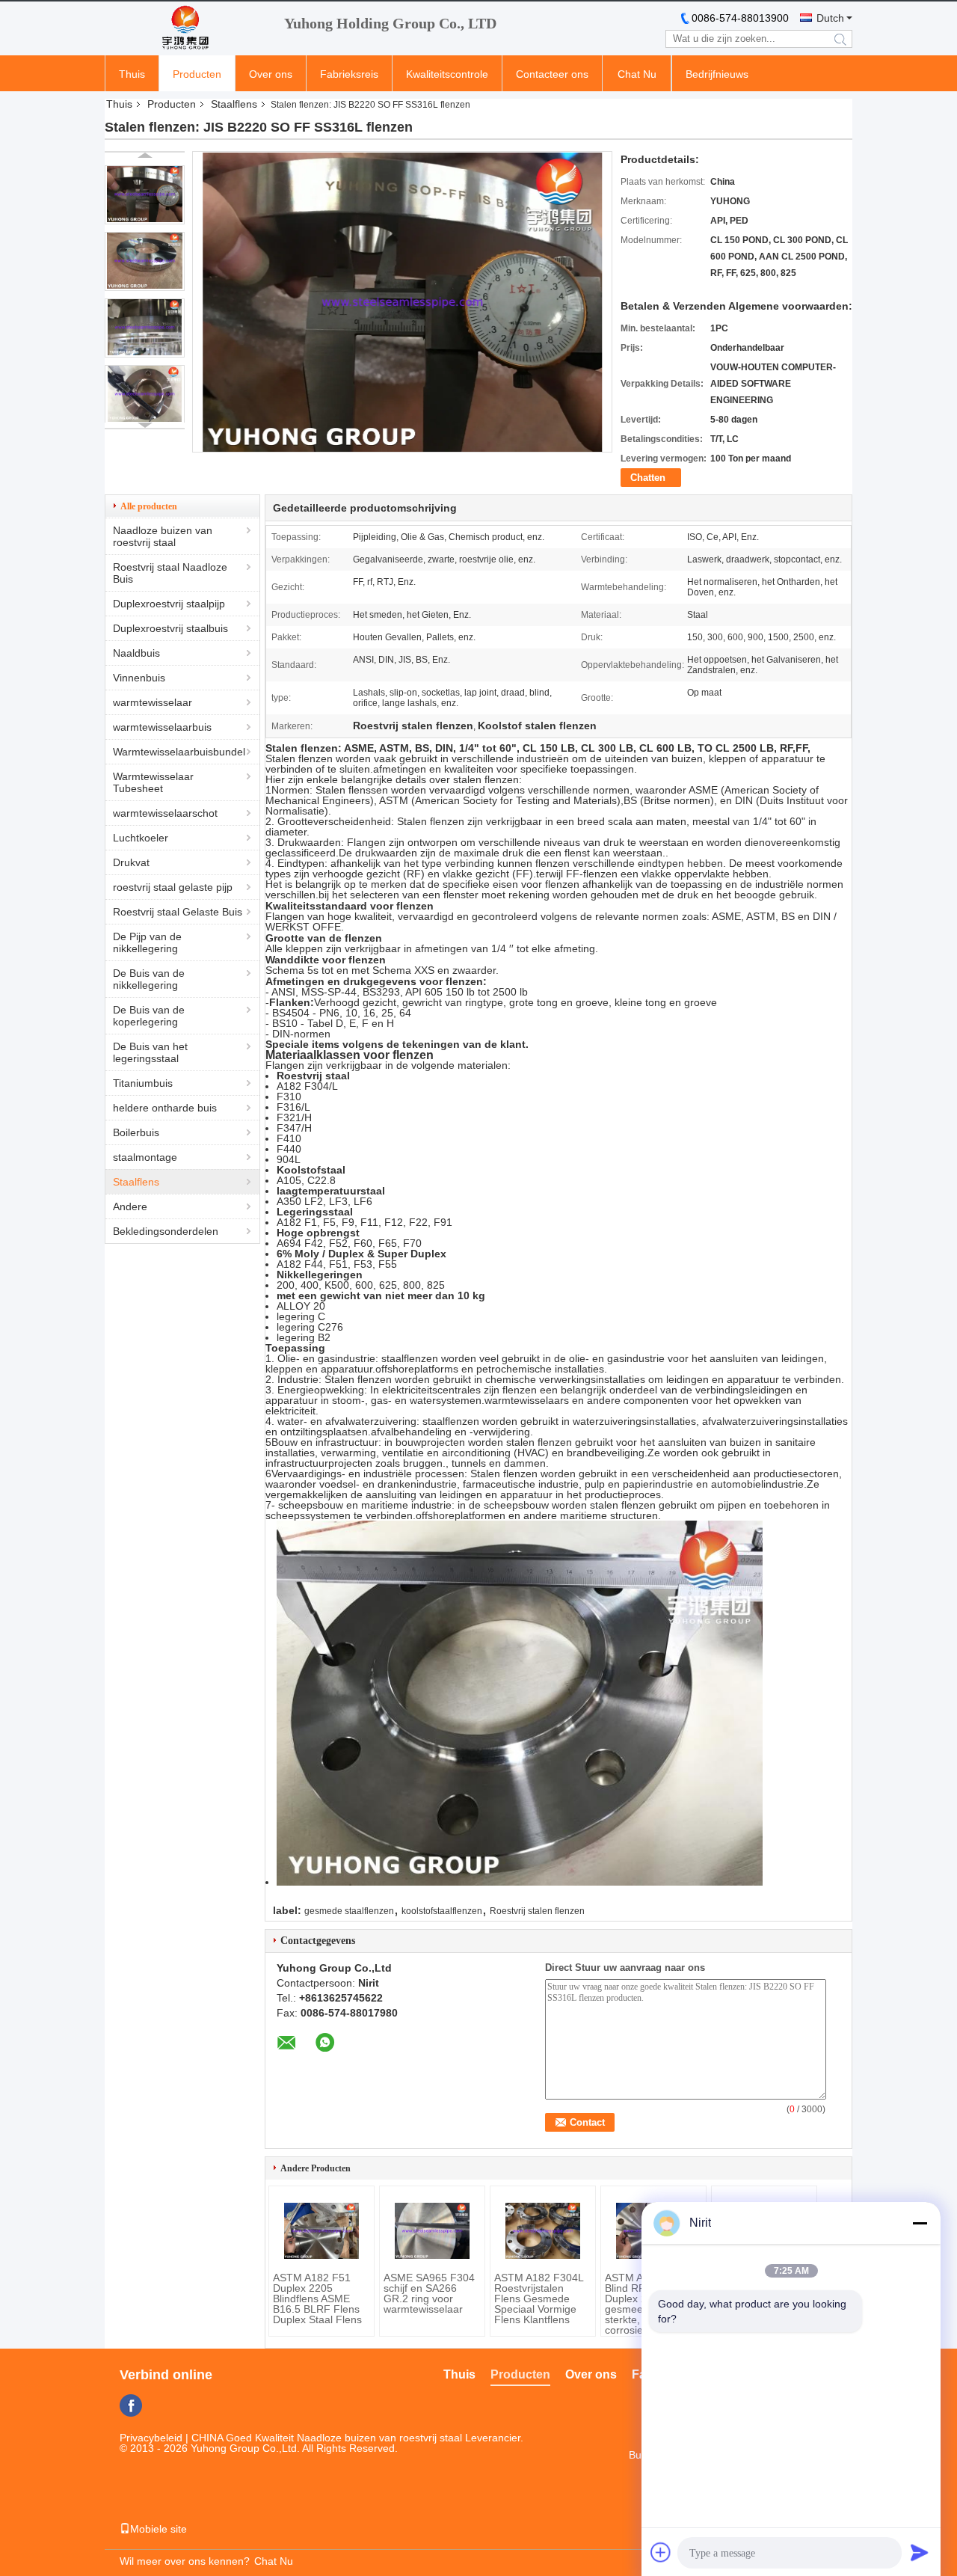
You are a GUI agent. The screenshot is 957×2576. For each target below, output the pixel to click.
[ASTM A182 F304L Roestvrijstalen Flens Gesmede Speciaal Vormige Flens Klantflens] (543, 2231)
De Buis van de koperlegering (149, 1016)
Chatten (648, 478)
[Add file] (661, 2552)
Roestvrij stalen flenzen (537, 1911)
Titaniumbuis (143, 1083)
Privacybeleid (151, 2438)
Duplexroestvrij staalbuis (170, 628)
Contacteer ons (552, 74)
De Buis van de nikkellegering (149, 979)
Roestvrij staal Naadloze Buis (170, 573)
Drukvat (131, 862)
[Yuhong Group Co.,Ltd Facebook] (131, 2405)
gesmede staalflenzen (349, 1911)
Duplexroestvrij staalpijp (169, 604)
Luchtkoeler (141, 838)
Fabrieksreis (349, 74)
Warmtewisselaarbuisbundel (179, 752)
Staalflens (234, 104)
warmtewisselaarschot (165, 813)
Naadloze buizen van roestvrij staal (163, 536)
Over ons (271, 74)
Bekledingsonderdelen (166, 1231)
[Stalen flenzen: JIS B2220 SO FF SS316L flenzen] (145, 195)
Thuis (132, 74)
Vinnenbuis (139, 678)
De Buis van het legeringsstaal (150, 1052)
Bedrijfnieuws (717, 74)
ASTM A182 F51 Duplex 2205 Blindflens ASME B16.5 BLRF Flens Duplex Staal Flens (317, 2299)
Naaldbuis (136, 653)
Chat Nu (637, 74)
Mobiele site (159, 2529)
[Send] (920, 2552)
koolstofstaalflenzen (442, 1911)
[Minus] (920, 2223)
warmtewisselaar (153, 702)
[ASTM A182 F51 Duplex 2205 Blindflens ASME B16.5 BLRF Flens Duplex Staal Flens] (321, 2231)
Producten (197, 74)
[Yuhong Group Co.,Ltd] (187, 28)
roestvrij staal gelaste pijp (173, 887)
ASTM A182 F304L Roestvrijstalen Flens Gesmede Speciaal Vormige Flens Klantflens (539, 2299)
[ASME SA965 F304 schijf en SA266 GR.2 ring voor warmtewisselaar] (432, 2231)
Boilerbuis (136, 1132)
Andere (130, 1206)
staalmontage (145, 1157)
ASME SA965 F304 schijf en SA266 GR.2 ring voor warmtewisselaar (429, 2293)
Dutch (830, 18)
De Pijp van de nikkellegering (147, 942)
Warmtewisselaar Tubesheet (153, 782)
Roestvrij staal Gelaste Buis (178, 912)
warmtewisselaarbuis (162, 727)
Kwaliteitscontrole (447, 74)
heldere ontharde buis (165, 1108)
